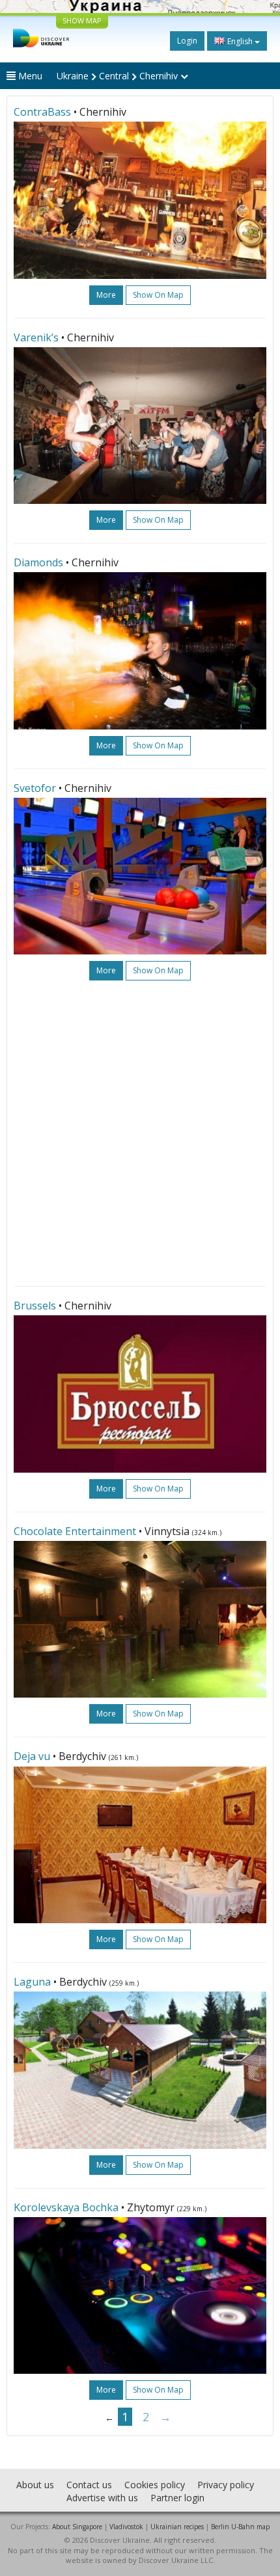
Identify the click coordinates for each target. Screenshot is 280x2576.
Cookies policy (155, 2485)
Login (187, 41)
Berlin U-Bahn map (240, 2527)
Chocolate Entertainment (75, 1531)
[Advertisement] (140, 1133)
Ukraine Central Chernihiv (119, 76)
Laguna (32, 1982)
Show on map (158, 295)
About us (35, 2485)
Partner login (177, 2498)
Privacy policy (226, 2485)
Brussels (35, 1306)
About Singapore (77, 2527)
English (240, 41)
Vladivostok (126, 2527)
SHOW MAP (82, 20)
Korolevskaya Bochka (66, 2207)
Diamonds (38, 562)
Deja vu (32, 1756)
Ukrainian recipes (177, 2527)
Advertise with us (102, 2498)
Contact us (89, 2485)
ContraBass (42, 112)
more (106, 295)
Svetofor (35, 788)
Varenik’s (36, 337)
